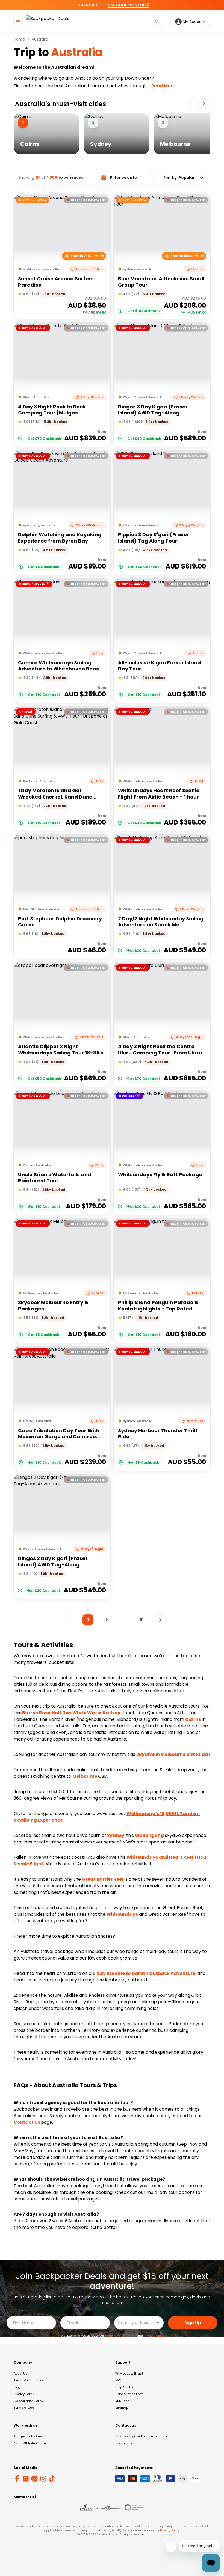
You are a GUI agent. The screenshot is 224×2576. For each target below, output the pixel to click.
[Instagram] (43, 2479)
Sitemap (122, 2408)
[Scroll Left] (191, 103)
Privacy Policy (153, 2336)
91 (142, 1620)
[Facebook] (17, 2479)
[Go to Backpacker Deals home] (48, 21)
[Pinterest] (34, 2479)
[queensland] (134, 2508)
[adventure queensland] (108, 2508)
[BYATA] (86, 2508)
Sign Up (193, 2323)
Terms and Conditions (121, 2336)
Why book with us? (129, 2373)
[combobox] (135, 2322)
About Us (20, 2373)
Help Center (124, 2387)
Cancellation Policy (28, 2401)
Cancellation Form (129, 2394)
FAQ (118, 2380)
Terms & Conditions (29, 2380)
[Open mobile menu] (18, 22)
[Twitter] (26, 2479)
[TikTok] (52, 2479)
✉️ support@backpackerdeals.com (142, 2436)
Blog (17, 2387)
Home (19, 39)
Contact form (126, 2443)
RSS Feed (122, 2401)
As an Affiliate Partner (30, 2443)
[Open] (158, 2323)
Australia (40, 39)
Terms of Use (24, 2408)
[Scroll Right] (204, 103)
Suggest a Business (29, 2436)
